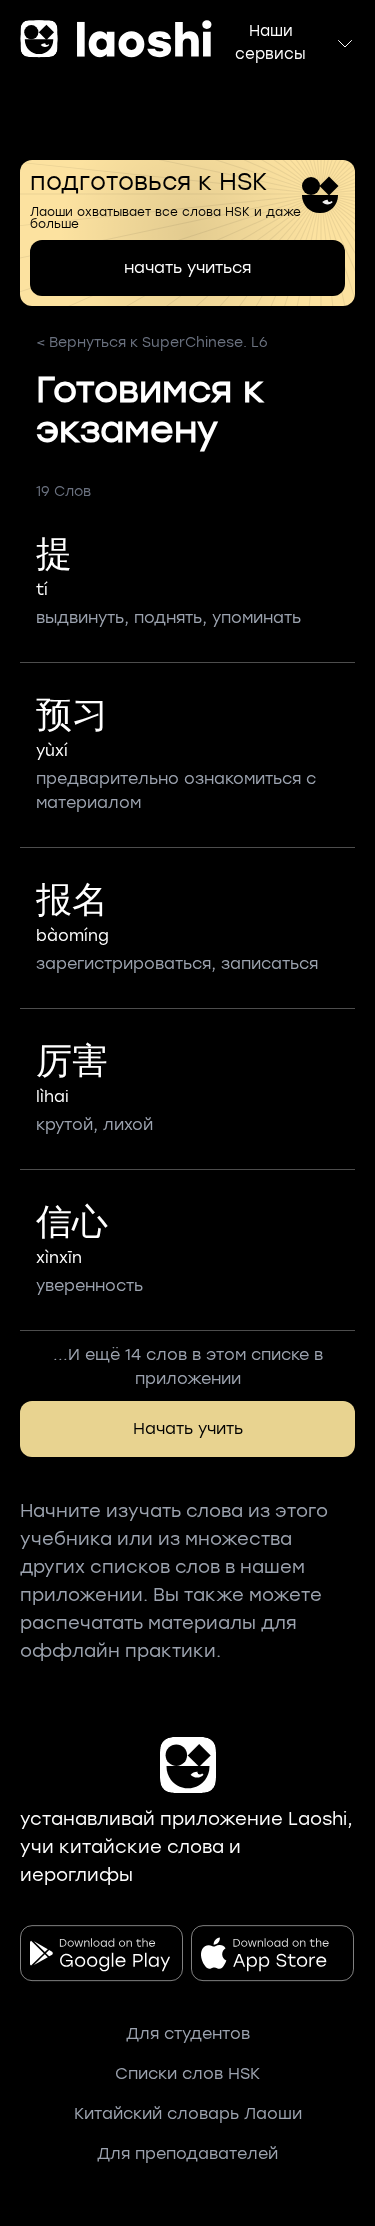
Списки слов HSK (187, 2073)
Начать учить (188, 1428)
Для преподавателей (187, 2153)
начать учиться (187, 267)
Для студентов (188, 2033)
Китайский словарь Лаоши (188, 2113)
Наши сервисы (270, 42)
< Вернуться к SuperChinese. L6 (152, 342)
